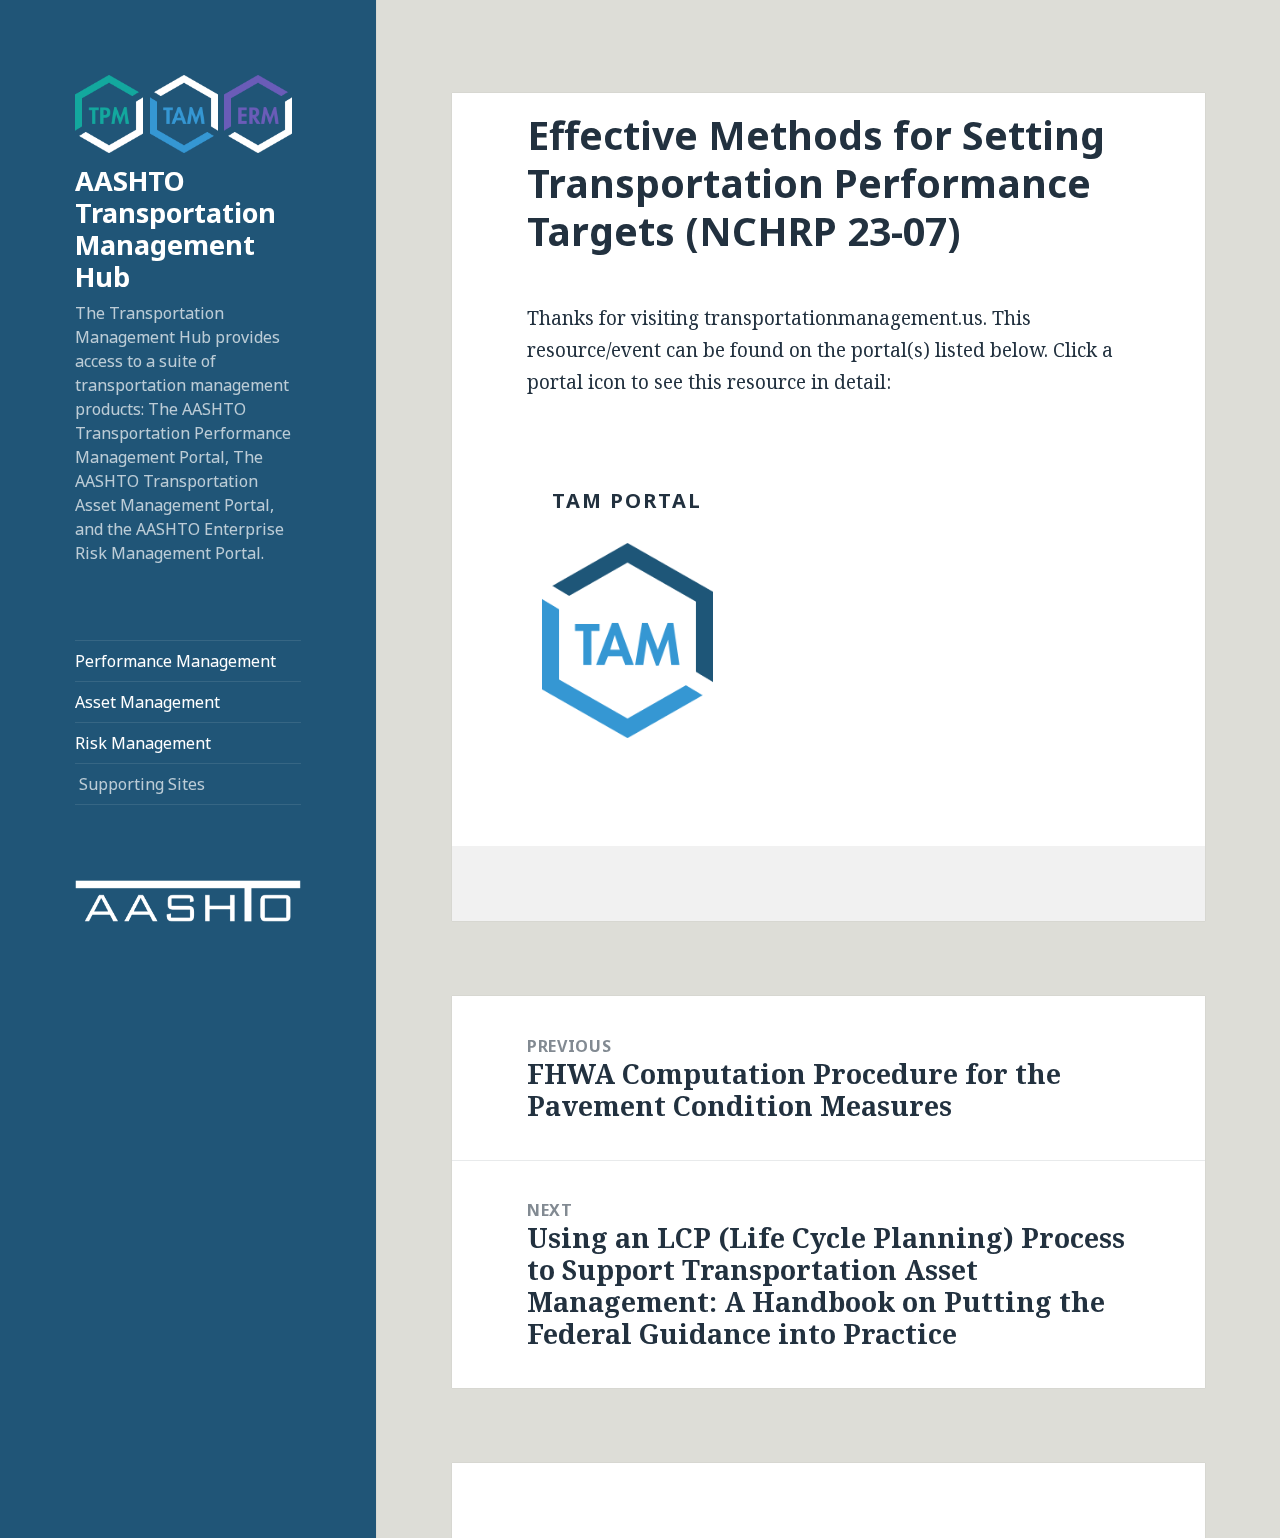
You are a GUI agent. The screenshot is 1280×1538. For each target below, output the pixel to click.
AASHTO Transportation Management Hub (175, 228)
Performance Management (175, 661)
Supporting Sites (142, 784)
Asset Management (147, 702)
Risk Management (143, 743)
